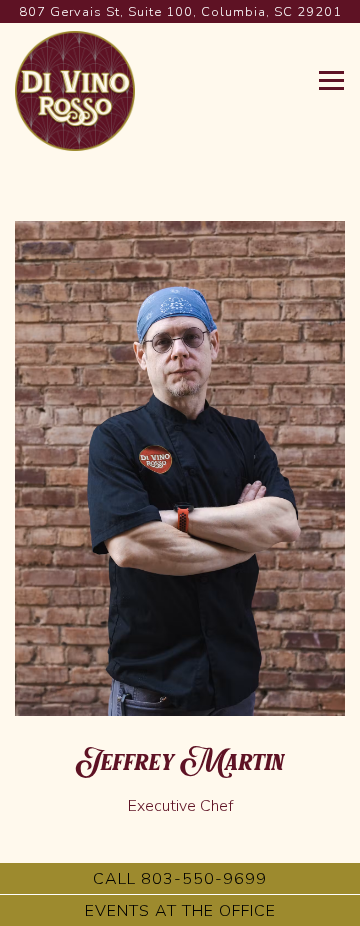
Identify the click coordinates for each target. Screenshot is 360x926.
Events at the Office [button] (180, 911)
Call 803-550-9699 (180, 879)
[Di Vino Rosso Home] (75, 89)
